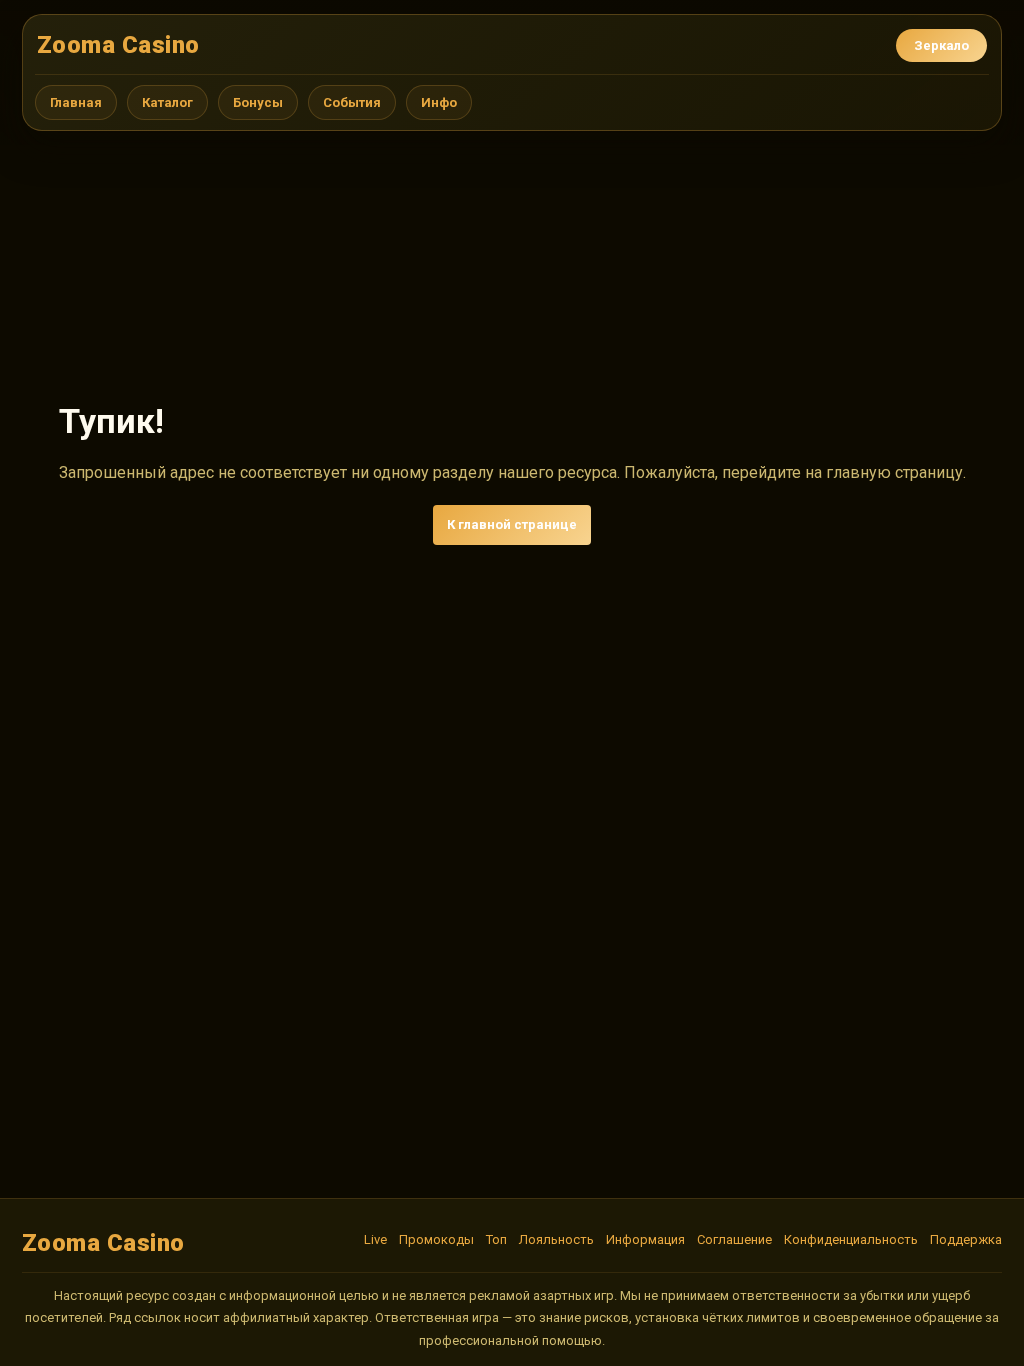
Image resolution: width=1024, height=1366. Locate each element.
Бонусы (258, 102)
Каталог (167, 102)
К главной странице (512, 524)
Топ (496, 1239)
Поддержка (966, 1239)
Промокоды (436, 1239)
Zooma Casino (118, 45)
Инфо (439, 102)
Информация (645, 1239)
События (352, 102)
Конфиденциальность (851, 1239)
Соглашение (734, 1239)
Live (375, 1239)
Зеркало (941, 45)
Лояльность (556, 1239)
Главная (76, 102)
